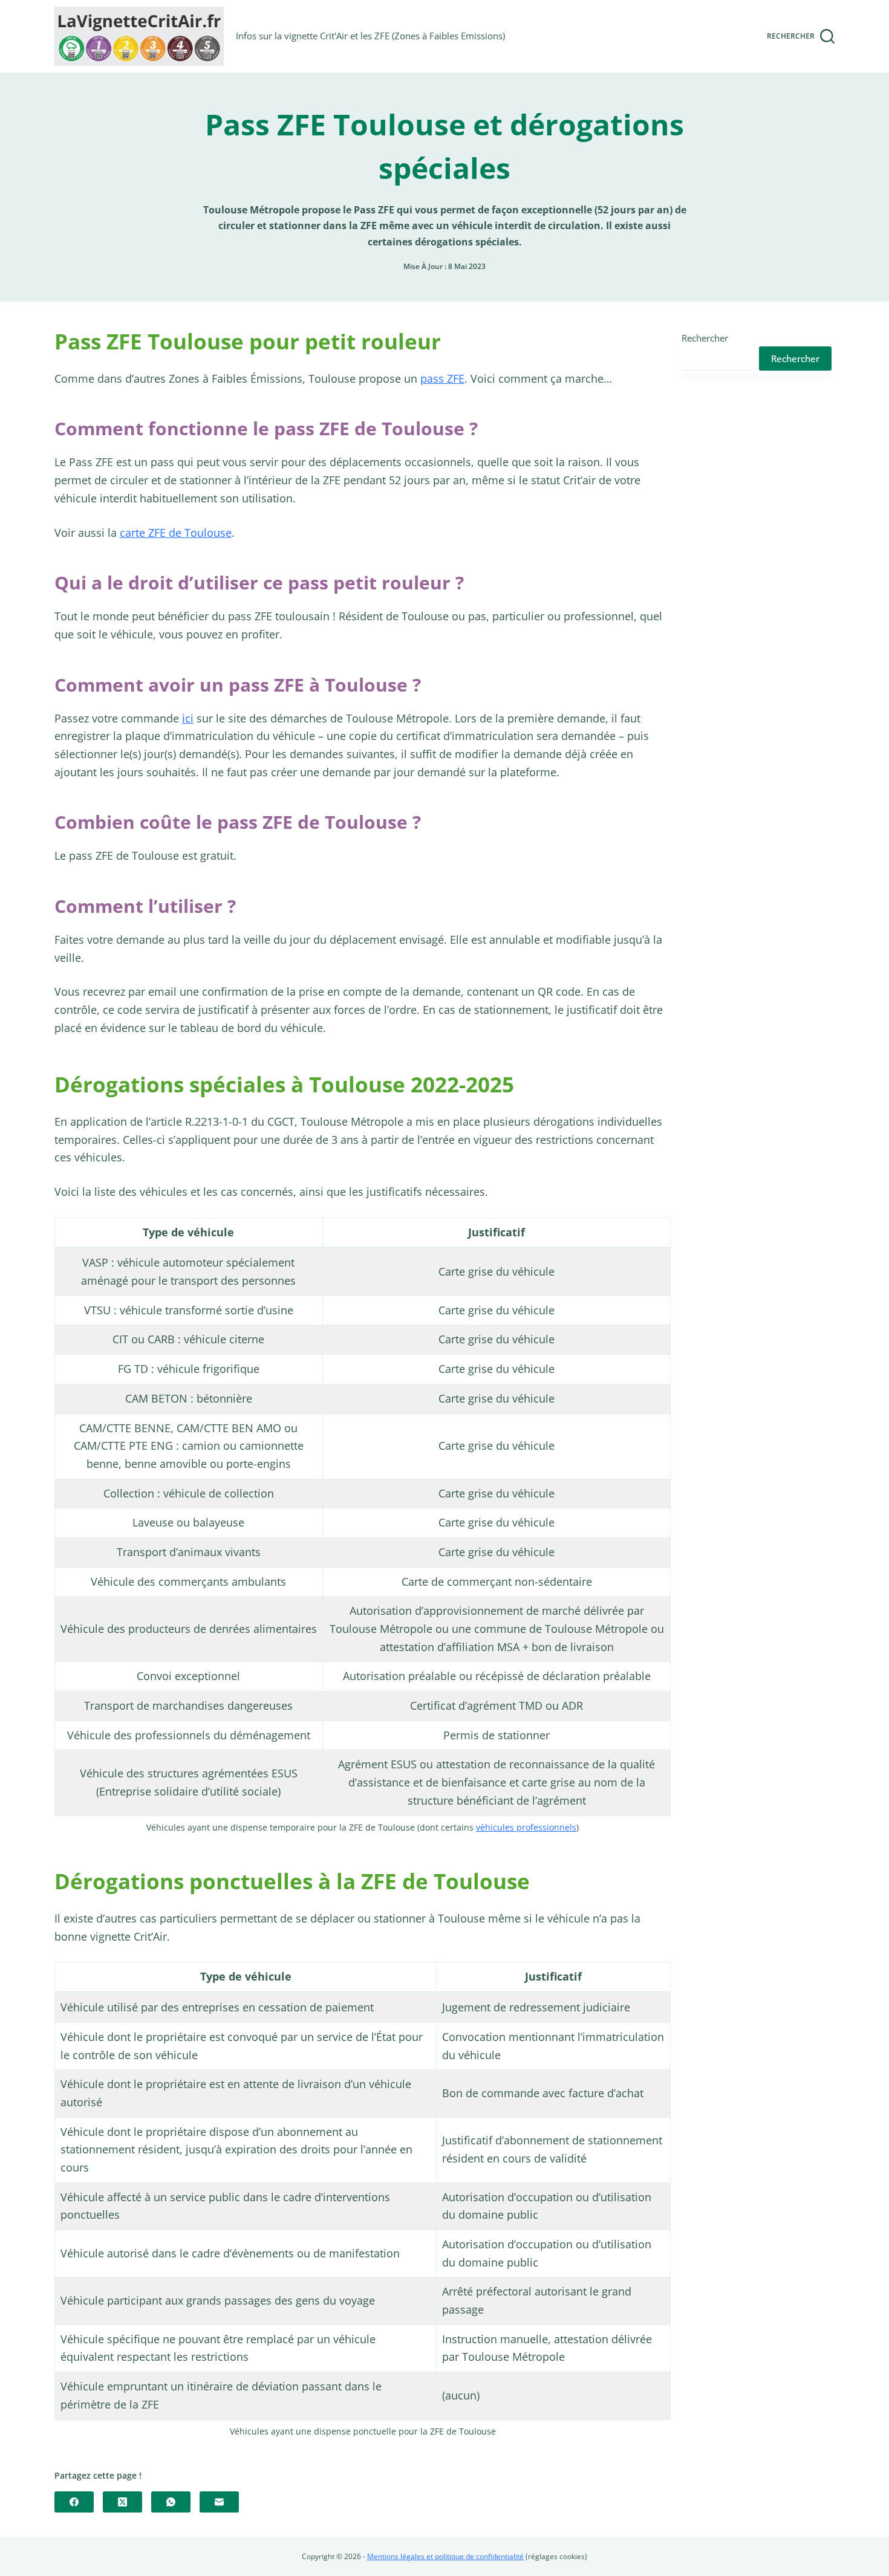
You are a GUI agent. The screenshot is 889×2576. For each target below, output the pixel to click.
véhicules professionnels (526, 1827)
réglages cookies (556, 2556)
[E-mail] (219, 2502)
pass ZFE (442, 378)
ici (188, 718)
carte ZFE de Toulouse (176, 533)
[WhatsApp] (171, 2502)
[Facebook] (74, 2502)
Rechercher (705, 338)
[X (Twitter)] (122, 2502)
